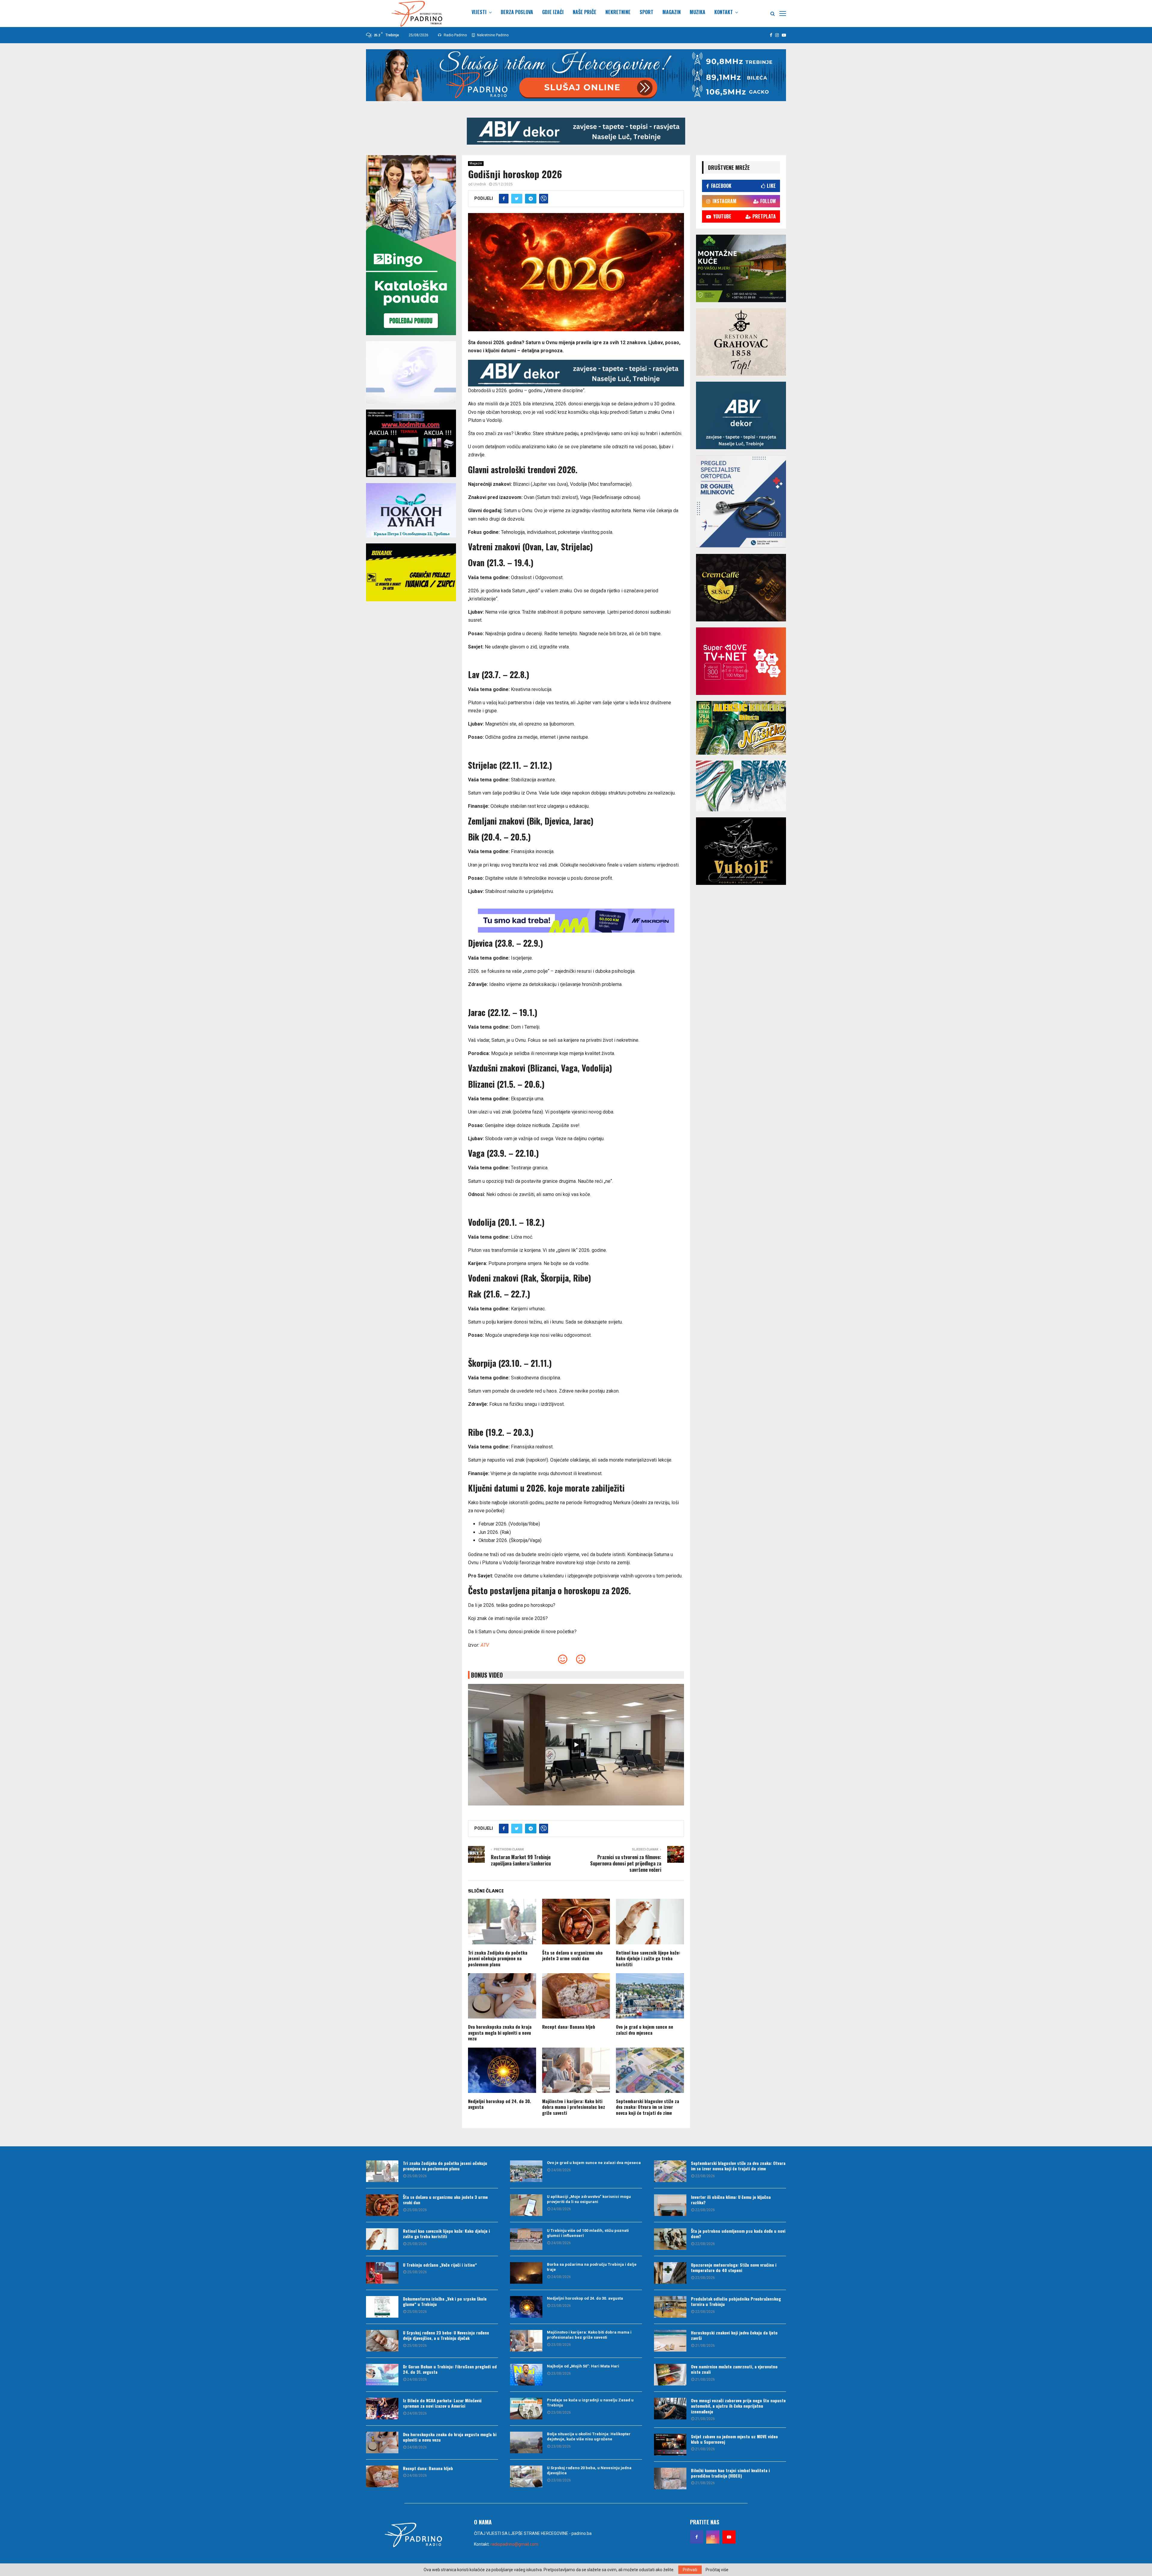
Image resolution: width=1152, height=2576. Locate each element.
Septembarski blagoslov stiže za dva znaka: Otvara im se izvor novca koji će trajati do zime (648, 2107)
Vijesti (479, 12)
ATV (485, 1645)
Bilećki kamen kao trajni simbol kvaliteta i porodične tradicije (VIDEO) (730, 2473)
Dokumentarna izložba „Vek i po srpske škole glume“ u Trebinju (445, 2301)
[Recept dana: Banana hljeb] (382, 2476)
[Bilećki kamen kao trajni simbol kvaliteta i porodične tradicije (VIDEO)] (670, 2478)
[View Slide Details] (576, 131)
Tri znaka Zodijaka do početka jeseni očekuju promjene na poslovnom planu (498, 1958)
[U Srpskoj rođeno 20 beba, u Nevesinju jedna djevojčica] (526, 2476)
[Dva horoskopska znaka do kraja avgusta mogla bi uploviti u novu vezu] (382, 2442)
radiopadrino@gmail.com (514, 2544)
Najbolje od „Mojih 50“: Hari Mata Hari (583, 2366)
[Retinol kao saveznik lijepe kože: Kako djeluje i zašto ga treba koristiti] (382, 2239)
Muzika (697, 12)
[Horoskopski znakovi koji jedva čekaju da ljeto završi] (670, 2341)
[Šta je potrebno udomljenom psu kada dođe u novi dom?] (670, 2239)
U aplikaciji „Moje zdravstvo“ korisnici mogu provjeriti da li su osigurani (589, 2199)
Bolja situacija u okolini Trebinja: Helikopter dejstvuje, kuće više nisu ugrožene (589, 2436)
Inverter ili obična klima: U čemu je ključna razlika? (731, 2200)
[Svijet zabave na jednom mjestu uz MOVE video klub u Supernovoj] (670, 2445)
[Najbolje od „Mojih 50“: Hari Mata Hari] (526, 2375)
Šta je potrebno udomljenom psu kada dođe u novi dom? (738, 2233)
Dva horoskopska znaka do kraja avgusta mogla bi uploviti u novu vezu (500, 2032)
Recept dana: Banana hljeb (569, 2027)
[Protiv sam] (581, 1661)
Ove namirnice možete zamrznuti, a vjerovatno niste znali (734, 2369)
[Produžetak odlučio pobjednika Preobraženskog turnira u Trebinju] (670, 2307)
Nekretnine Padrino (492, 35)
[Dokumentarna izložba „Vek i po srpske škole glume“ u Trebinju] (382, 2307)
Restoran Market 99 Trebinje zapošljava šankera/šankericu (521, 1860)
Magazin (672, 12)
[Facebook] (697, 2537)
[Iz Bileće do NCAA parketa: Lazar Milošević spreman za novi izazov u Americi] (382, 2409)
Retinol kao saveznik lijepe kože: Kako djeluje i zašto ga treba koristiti (648, 1958)
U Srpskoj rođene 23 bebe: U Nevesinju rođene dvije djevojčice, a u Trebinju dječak (446, 2335)
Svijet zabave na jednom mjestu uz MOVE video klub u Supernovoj (734, 2439)
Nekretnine (618, 12)
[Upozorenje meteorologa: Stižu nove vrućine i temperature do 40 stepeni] (670, 2273)
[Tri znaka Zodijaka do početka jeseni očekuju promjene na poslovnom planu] (382, 2171)
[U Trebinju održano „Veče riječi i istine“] (382, 2273)
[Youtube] (729, 2537)
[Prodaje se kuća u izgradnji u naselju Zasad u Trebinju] (526, 2409)
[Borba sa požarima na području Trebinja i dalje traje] (526, 2273)
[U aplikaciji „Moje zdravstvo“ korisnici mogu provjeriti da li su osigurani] (526, 2205)
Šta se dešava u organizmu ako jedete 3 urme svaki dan (572, 1955)
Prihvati (690, 2570)
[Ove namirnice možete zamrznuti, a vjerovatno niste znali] (670, 2375)
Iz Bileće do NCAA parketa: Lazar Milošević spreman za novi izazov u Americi (442, 2403)
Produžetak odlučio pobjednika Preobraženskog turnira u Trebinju (736, 2301)
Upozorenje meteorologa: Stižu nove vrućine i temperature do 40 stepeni (734, 2267)
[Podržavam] (563, 1661)
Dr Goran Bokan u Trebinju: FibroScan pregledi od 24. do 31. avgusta (450, 2369)
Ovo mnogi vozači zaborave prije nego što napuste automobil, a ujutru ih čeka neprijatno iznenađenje (738, 2406)
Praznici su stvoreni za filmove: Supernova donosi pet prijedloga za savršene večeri (626, 1864)
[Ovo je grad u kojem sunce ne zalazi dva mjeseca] (526, 2171)
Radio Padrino (455, 35)
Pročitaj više (717, 2570)
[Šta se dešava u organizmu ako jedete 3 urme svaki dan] (382, 2205)
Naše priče (585, 12)
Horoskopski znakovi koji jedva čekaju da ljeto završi (734, 2335)
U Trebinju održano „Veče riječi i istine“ (440, 2265)
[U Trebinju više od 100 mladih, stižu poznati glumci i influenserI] (526, 2239)
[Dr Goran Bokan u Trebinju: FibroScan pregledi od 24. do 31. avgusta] (382, 2375)
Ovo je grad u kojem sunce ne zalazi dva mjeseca (645, 2030)
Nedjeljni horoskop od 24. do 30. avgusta (499, 2104)
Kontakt (724, 12)
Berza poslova (517, 12)
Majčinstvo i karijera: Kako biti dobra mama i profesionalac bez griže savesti (574, 2107)
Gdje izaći (553, 12)
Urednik (480, 184)
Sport (646, 12)
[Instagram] (713, 2537)
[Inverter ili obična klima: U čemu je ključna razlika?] (670, 2205)
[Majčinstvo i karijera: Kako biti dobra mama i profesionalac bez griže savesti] (526, 2341)
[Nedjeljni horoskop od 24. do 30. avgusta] (526, 2307)
